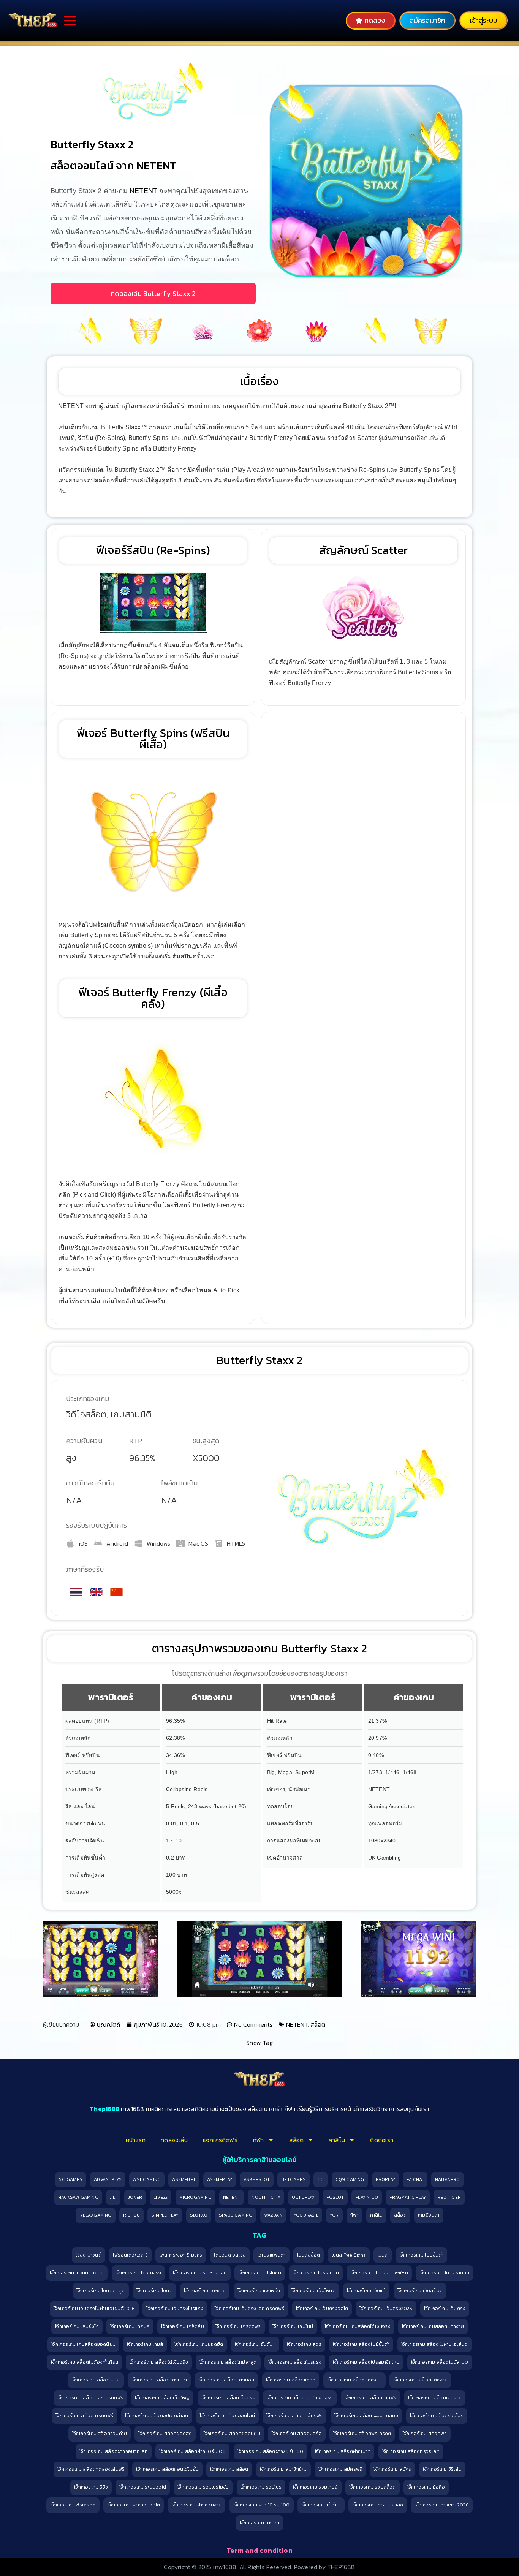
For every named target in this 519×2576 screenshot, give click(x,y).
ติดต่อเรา (381, 2140)
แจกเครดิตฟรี (220, 2140)
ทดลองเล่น (174, 2140)
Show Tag (259, 2043)
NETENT (143, 191)
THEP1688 (341, 2567)
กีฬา (258, 2140)
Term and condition (259, 2550)
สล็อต (318, 2024)
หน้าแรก (136, 2140)
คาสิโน (337, 2140)
